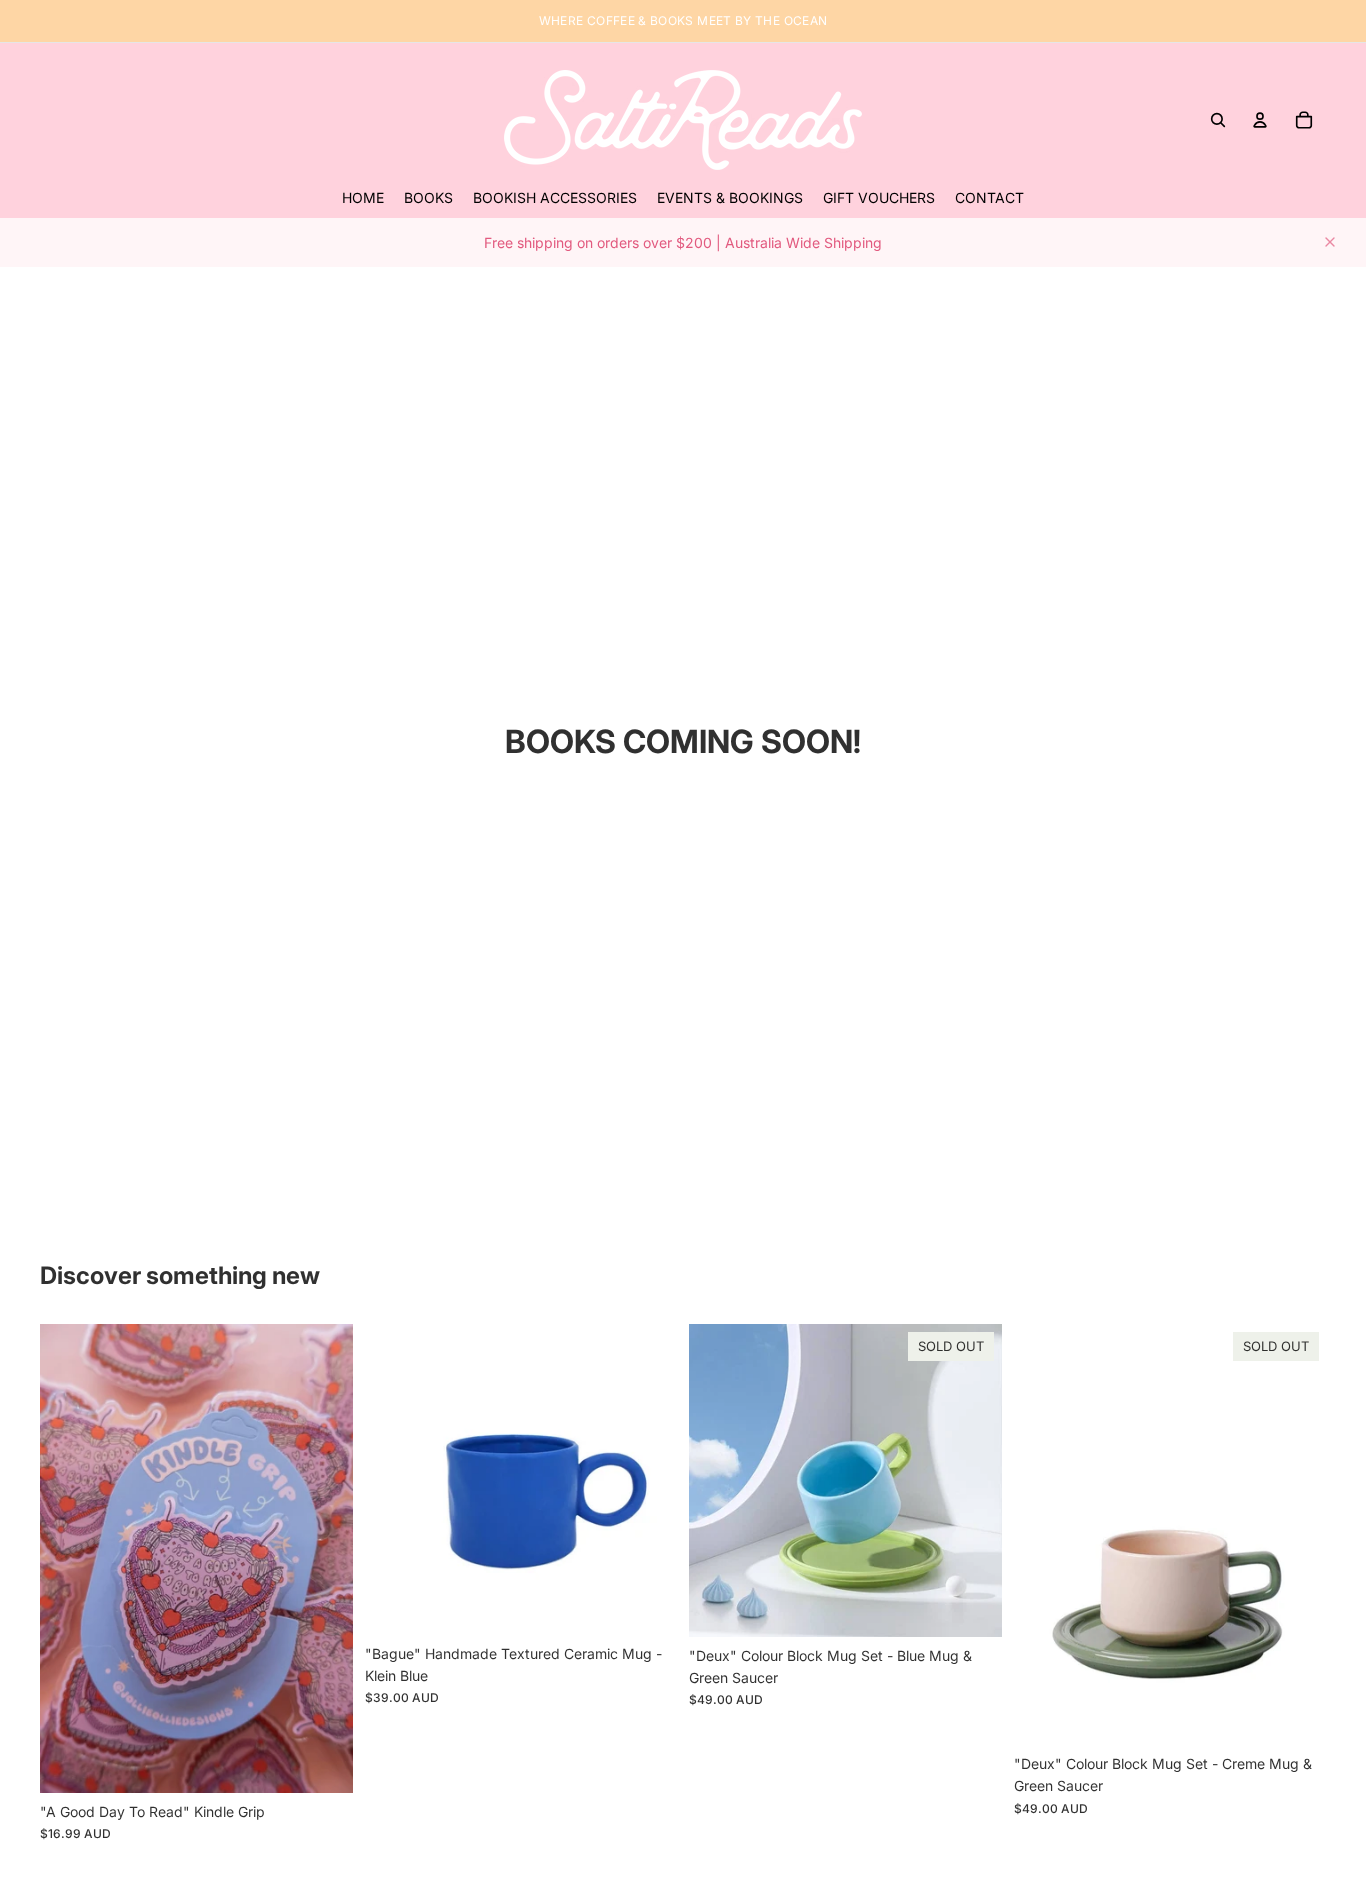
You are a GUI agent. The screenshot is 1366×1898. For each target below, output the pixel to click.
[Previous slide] (70, 1559)
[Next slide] (323, 1559)
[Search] (1218, 120)
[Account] (1260, 120)
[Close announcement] (1330, 242)
